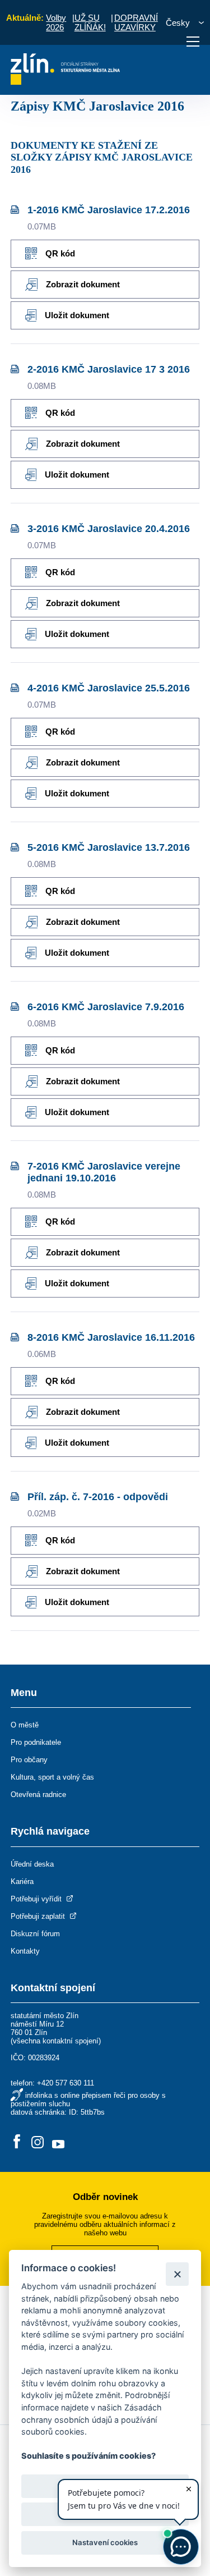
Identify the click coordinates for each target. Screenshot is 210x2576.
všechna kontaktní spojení (56, 2041)
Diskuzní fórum (35, 1934)
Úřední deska (32, 1864)
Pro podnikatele (36, 1742)
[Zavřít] (177, 2274)
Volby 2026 (56, 22)
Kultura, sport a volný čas (52, 1777)
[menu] (193, 42)
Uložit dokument (77, 315)
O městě (25, 1725)
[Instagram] (38, 2142)
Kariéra (22, 1881)
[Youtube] (58, 2142)
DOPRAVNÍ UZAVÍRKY (136, 22)
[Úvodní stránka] (65, 82)
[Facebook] (17, 2142)
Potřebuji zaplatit (39, 1916)
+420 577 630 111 (66, 2083)
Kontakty (25, 1951)
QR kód (60, 253)
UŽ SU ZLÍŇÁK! (90, 22)
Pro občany (29, 1760)
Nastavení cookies (105, 2542)
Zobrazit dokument (83, 284)
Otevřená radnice (38, 1795)
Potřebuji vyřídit (37, 1899)
